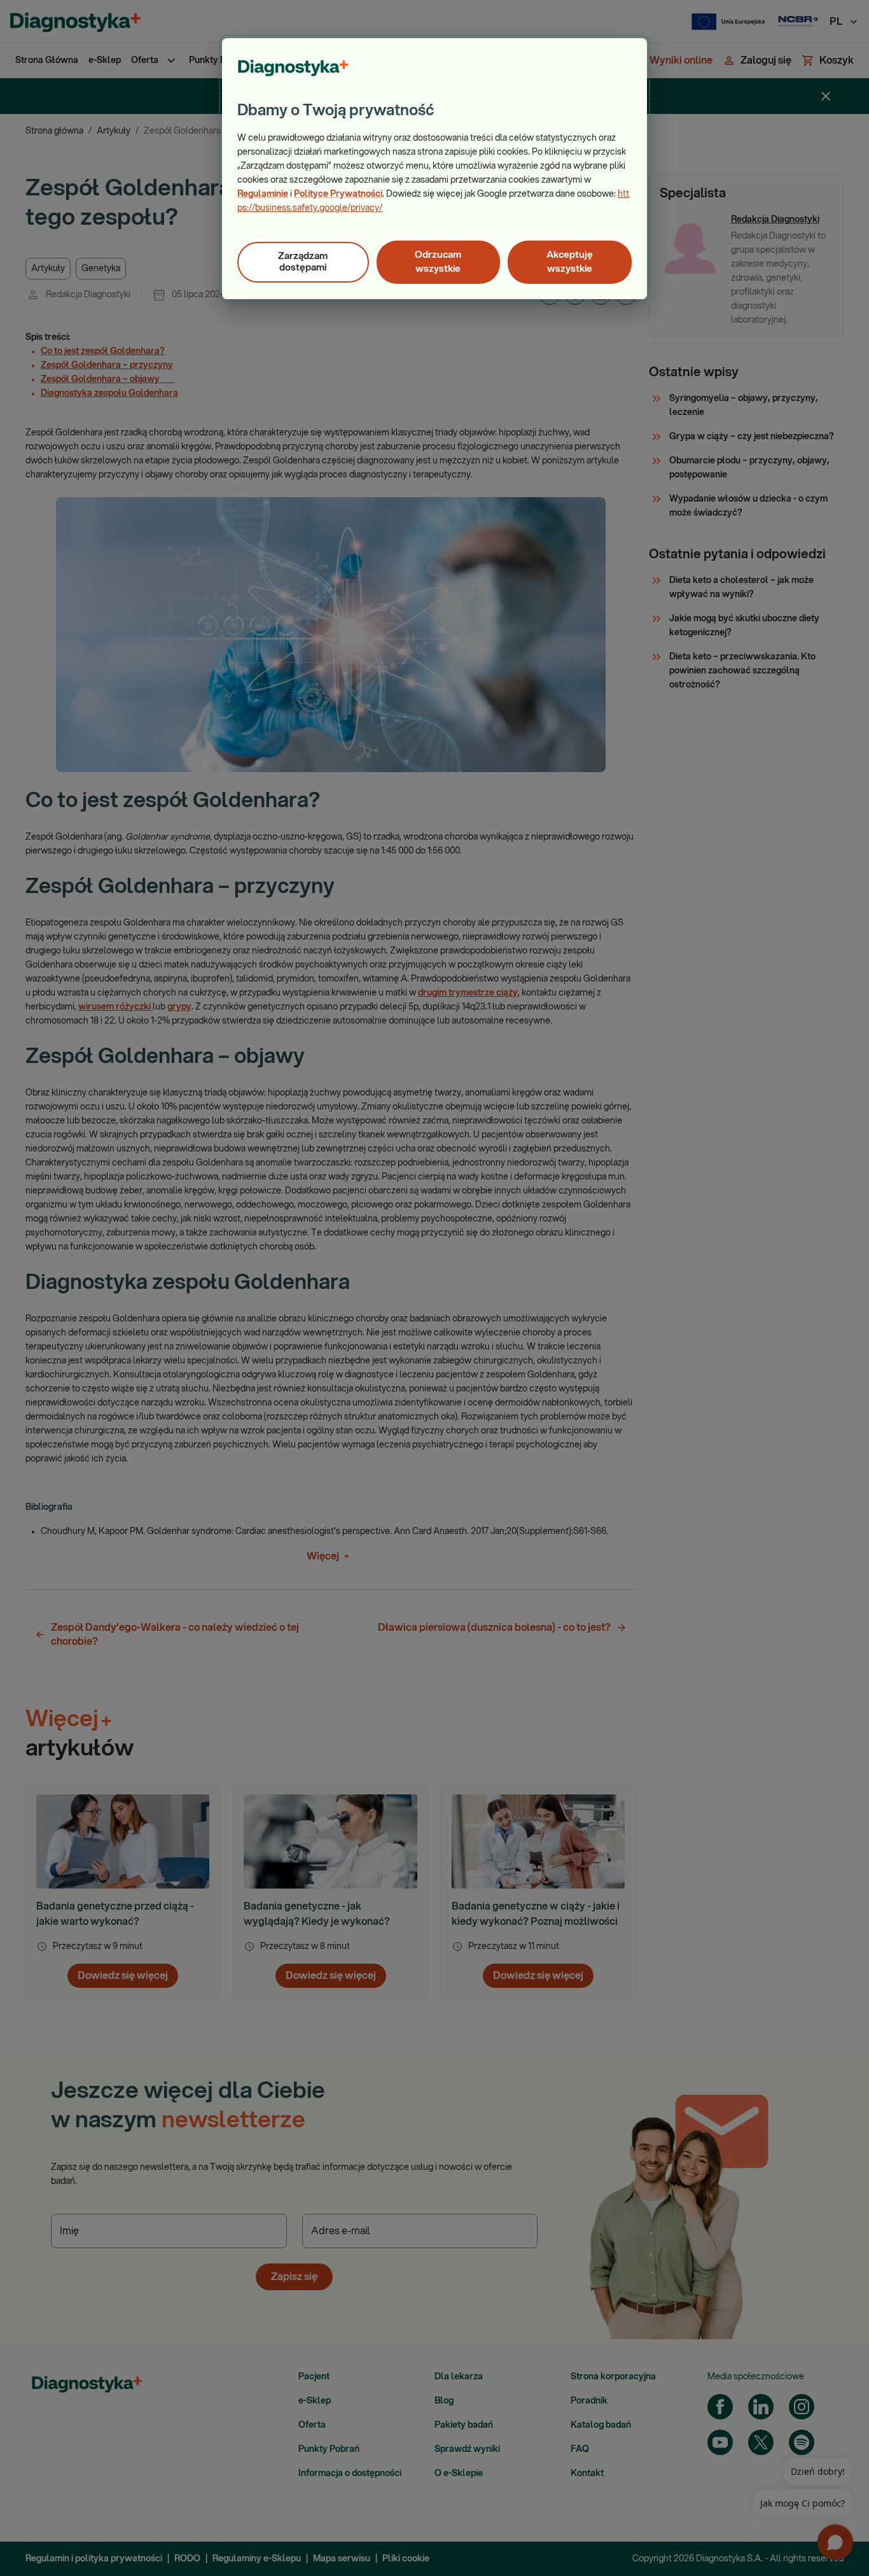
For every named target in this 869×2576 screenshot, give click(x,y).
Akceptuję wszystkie (570, 262)
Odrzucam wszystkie (438, 262)
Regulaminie (263, 194)
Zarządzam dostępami (303, 262)
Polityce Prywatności (338, 194)
